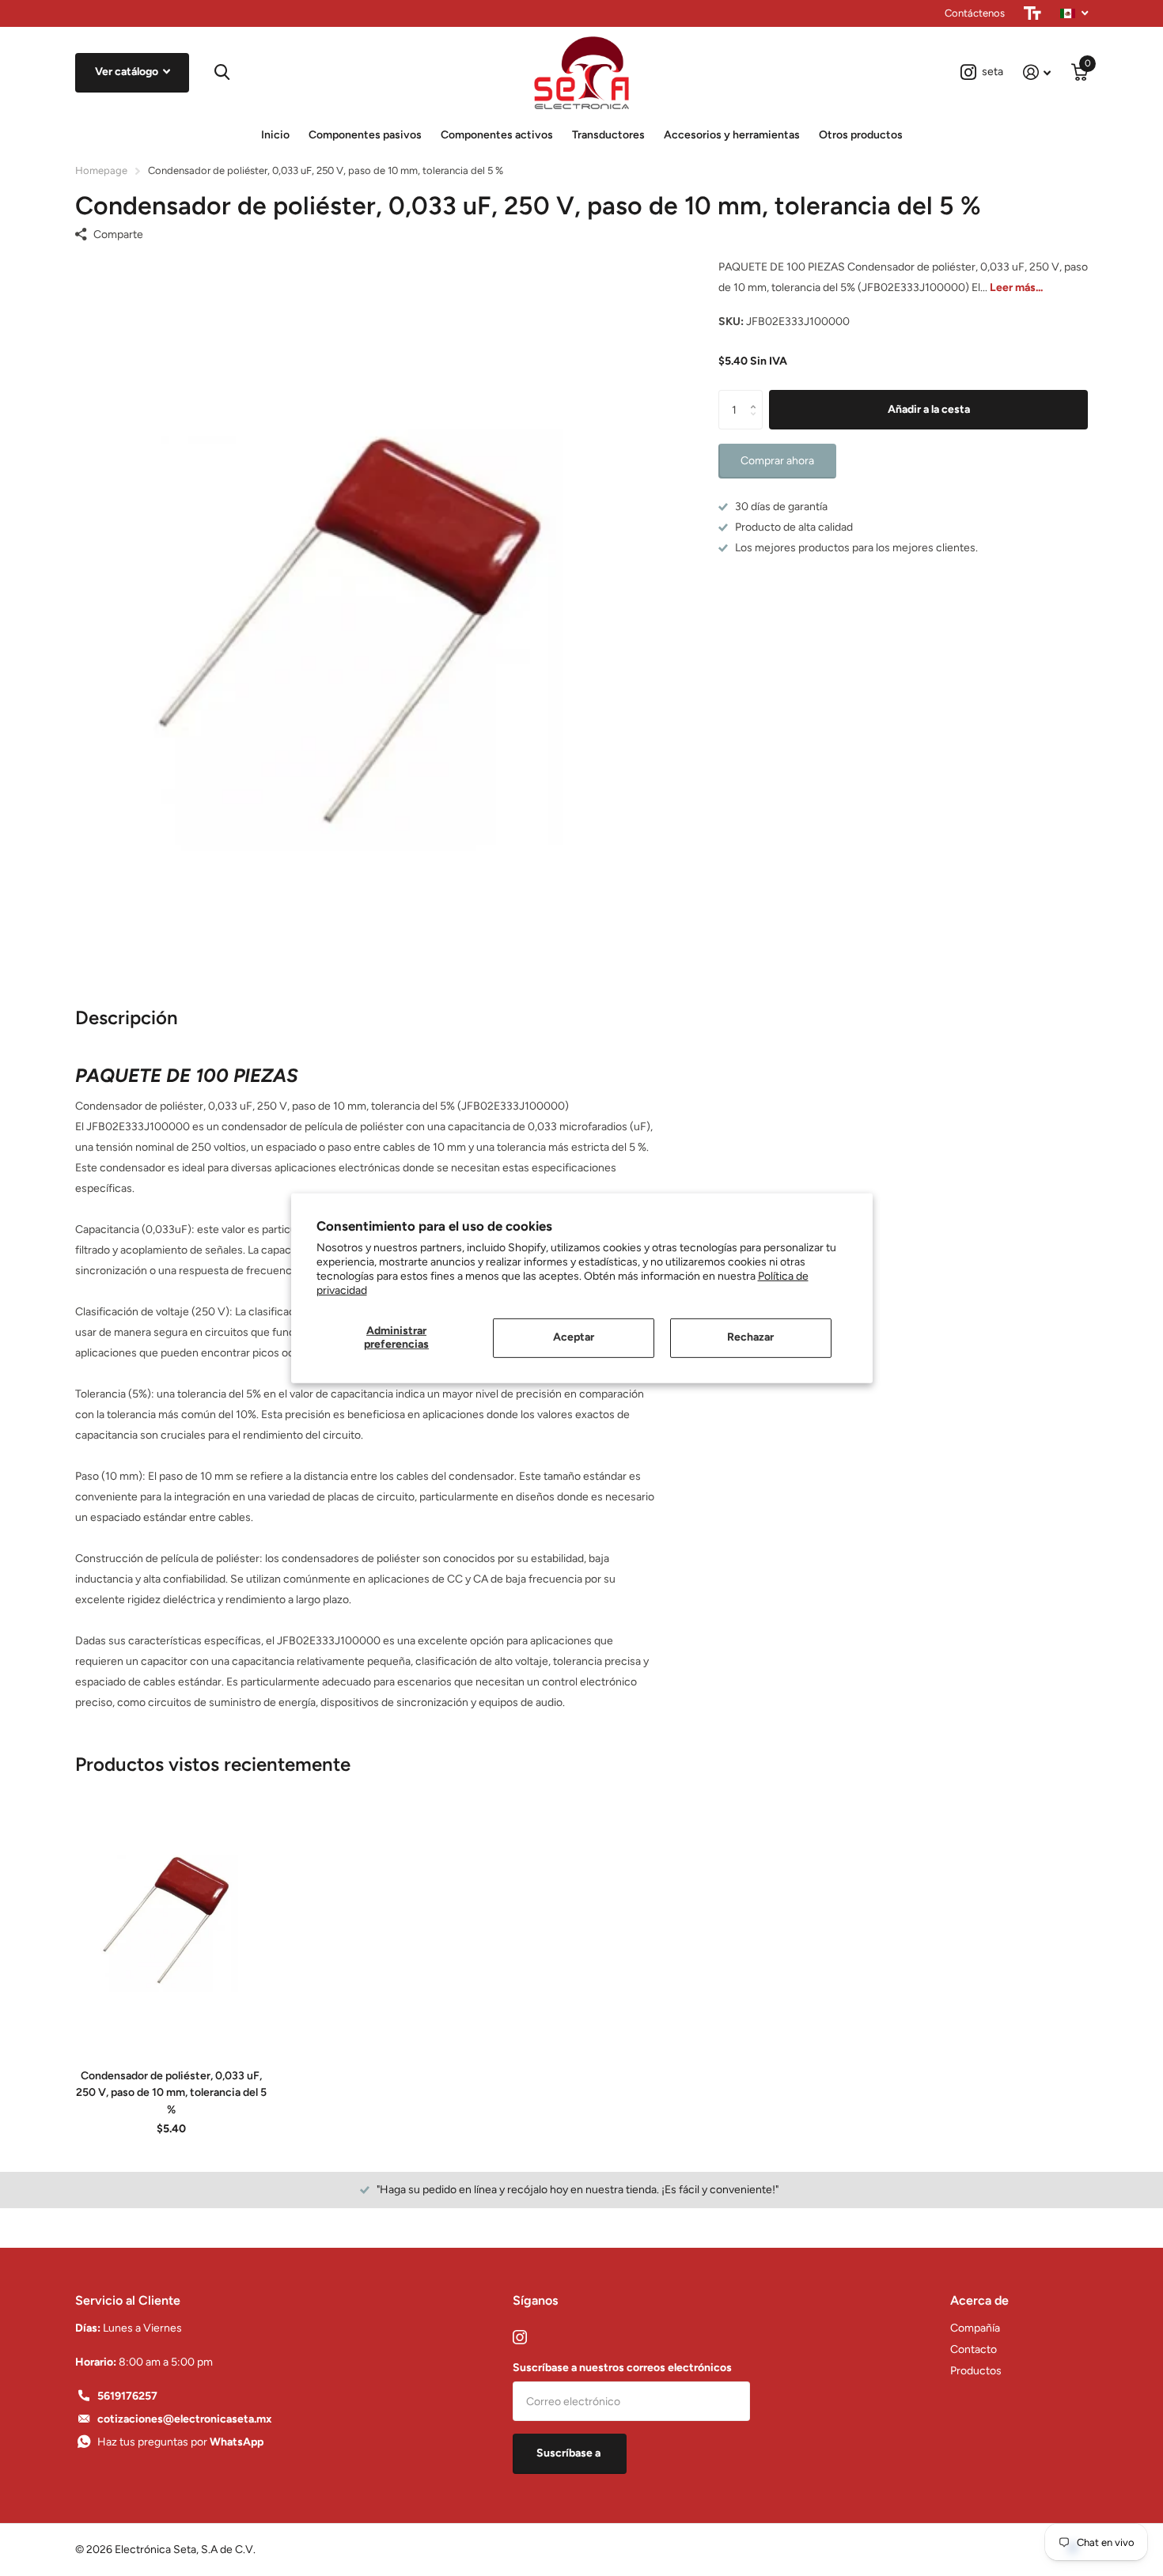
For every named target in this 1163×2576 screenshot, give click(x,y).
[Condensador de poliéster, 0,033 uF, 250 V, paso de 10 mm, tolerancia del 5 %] (171, 1917)
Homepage (101, 170)
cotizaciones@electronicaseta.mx (185, 2419)
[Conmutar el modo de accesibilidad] (1032, 13)
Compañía (975, 2328)
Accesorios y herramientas (732, 135)
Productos (976, 2371)
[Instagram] (520, 2337)
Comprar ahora (777, 461)
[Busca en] (220, 72)
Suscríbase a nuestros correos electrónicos (622, 2368)
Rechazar (750, 1337)
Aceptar (574, 1337)
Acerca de (979, 2300)
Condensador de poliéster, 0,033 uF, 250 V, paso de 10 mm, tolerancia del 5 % (171, 2093)
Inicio (275, 135)
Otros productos (861, 135)
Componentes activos (497, 135)
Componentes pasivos (365, 135)
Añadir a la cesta (929, 409)
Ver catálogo (128, 72)
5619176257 (127, 2396)
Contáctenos (975, 13)
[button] (757, 396)
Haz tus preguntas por (180, 2442)
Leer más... (1016, 287)
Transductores (608, 135)
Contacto (974, 2349)
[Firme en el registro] (1037, 72)
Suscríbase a (570, 2453)
